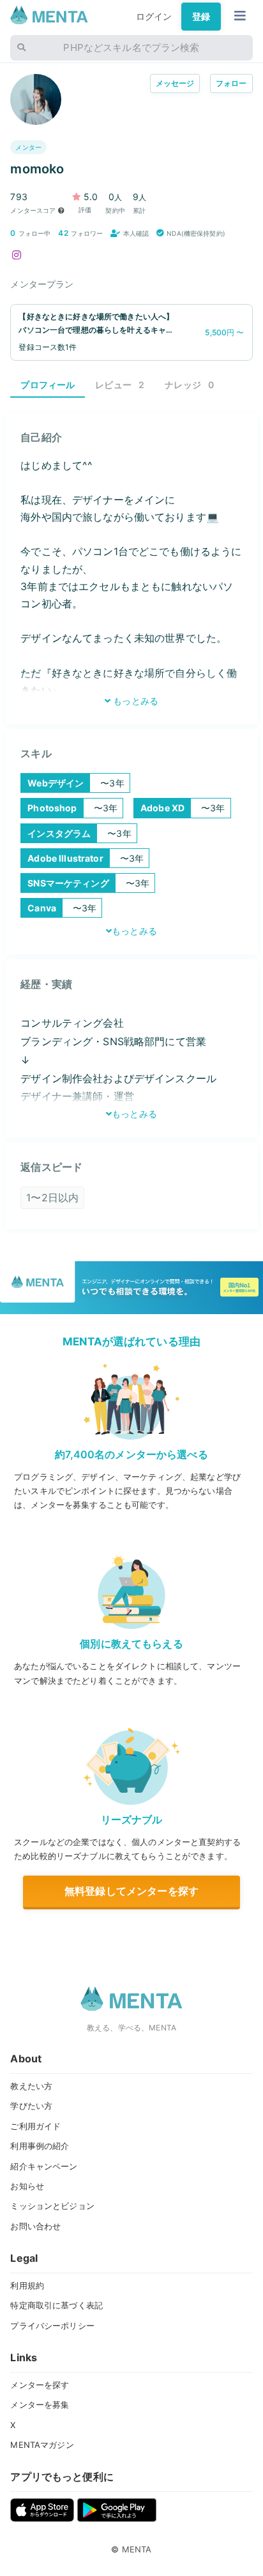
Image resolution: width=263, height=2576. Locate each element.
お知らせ (27, 2186)
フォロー (231, 83)
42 (63, 233)
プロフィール (48, 385)
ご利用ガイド (35, 2126)
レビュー (120, 385)
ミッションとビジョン (52, 2206)
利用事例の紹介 (40, 2146)
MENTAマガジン (42, 2445)
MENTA (137, 2549)
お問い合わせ (35, 2226)
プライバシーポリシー (52, 2326)
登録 (201, 16)
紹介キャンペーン (44, 2166)
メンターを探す (40, 2385)
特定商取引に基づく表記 (56, 2305)
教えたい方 (31, 2086)
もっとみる (134, 701)
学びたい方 (31, 2106)
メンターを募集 (40, 2405)
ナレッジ (189, 385)
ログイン (154, 16)
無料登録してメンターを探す (131, 1891)
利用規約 (27, 2285)
